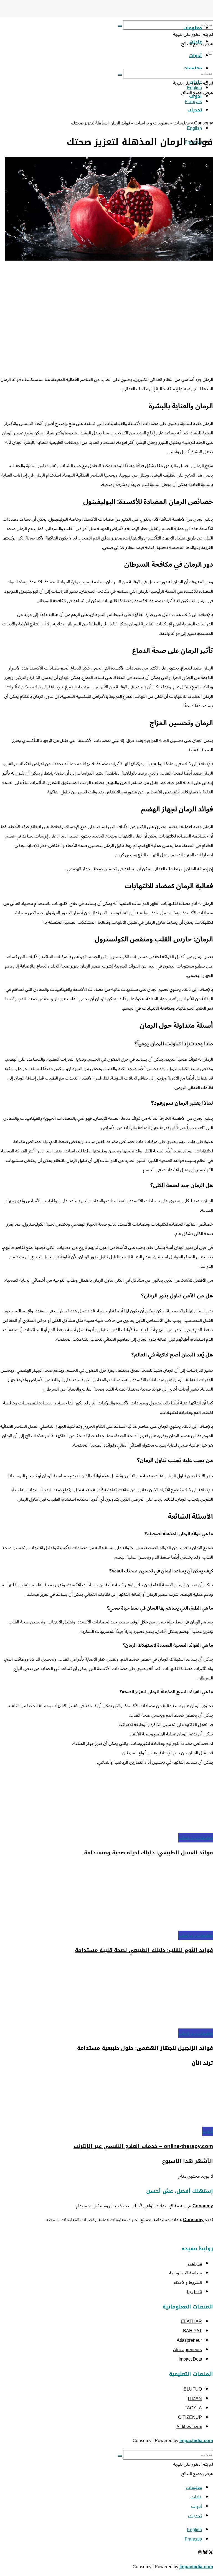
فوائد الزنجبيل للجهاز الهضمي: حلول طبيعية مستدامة (145, 2048)
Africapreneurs (187, 2350)
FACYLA (193, 2408)
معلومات (193, 28)
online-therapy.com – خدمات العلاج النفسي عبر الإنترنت (143, 2146)
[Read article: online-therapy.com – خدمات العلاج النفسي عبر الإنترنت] (106, 2100)
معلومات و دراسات (152, 123)
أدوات (208, 2131)
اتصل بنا (194, 2292)
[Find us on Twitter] (210, 2553)
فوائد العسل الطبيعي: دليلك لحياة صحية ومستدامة (149, 1853)
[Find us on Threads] (200, 2553)
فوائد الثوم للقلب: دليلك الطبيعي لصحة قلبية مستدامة (144, 1950)
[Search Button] (120, 26)
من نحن (195, 2264)
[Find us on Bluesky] (205, 2553)
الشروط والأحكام (188, 2282)
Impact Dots (190, 2359)
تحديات (195, 110)
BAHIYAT (192, 2331)
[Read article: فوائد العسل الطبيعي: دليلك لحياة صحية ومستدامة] (106, 1802)
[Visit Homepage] (180, 15)
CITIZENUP (190, 2417)
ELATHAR (192, 2322)
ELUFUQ (193, 2389)
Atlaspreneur (189, 2340)
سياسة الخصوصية (186, 2273)
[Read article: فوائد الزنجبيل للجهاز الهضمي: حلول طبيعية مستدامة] (106, 1995)
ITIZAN (195, 2399)
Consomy (204, 123)
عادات (196, 2497)
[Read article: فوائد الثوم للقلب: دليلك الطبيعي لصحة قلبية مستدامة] (106, 1897)
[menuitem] (194, 128)
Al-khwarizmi (189, 2427)
